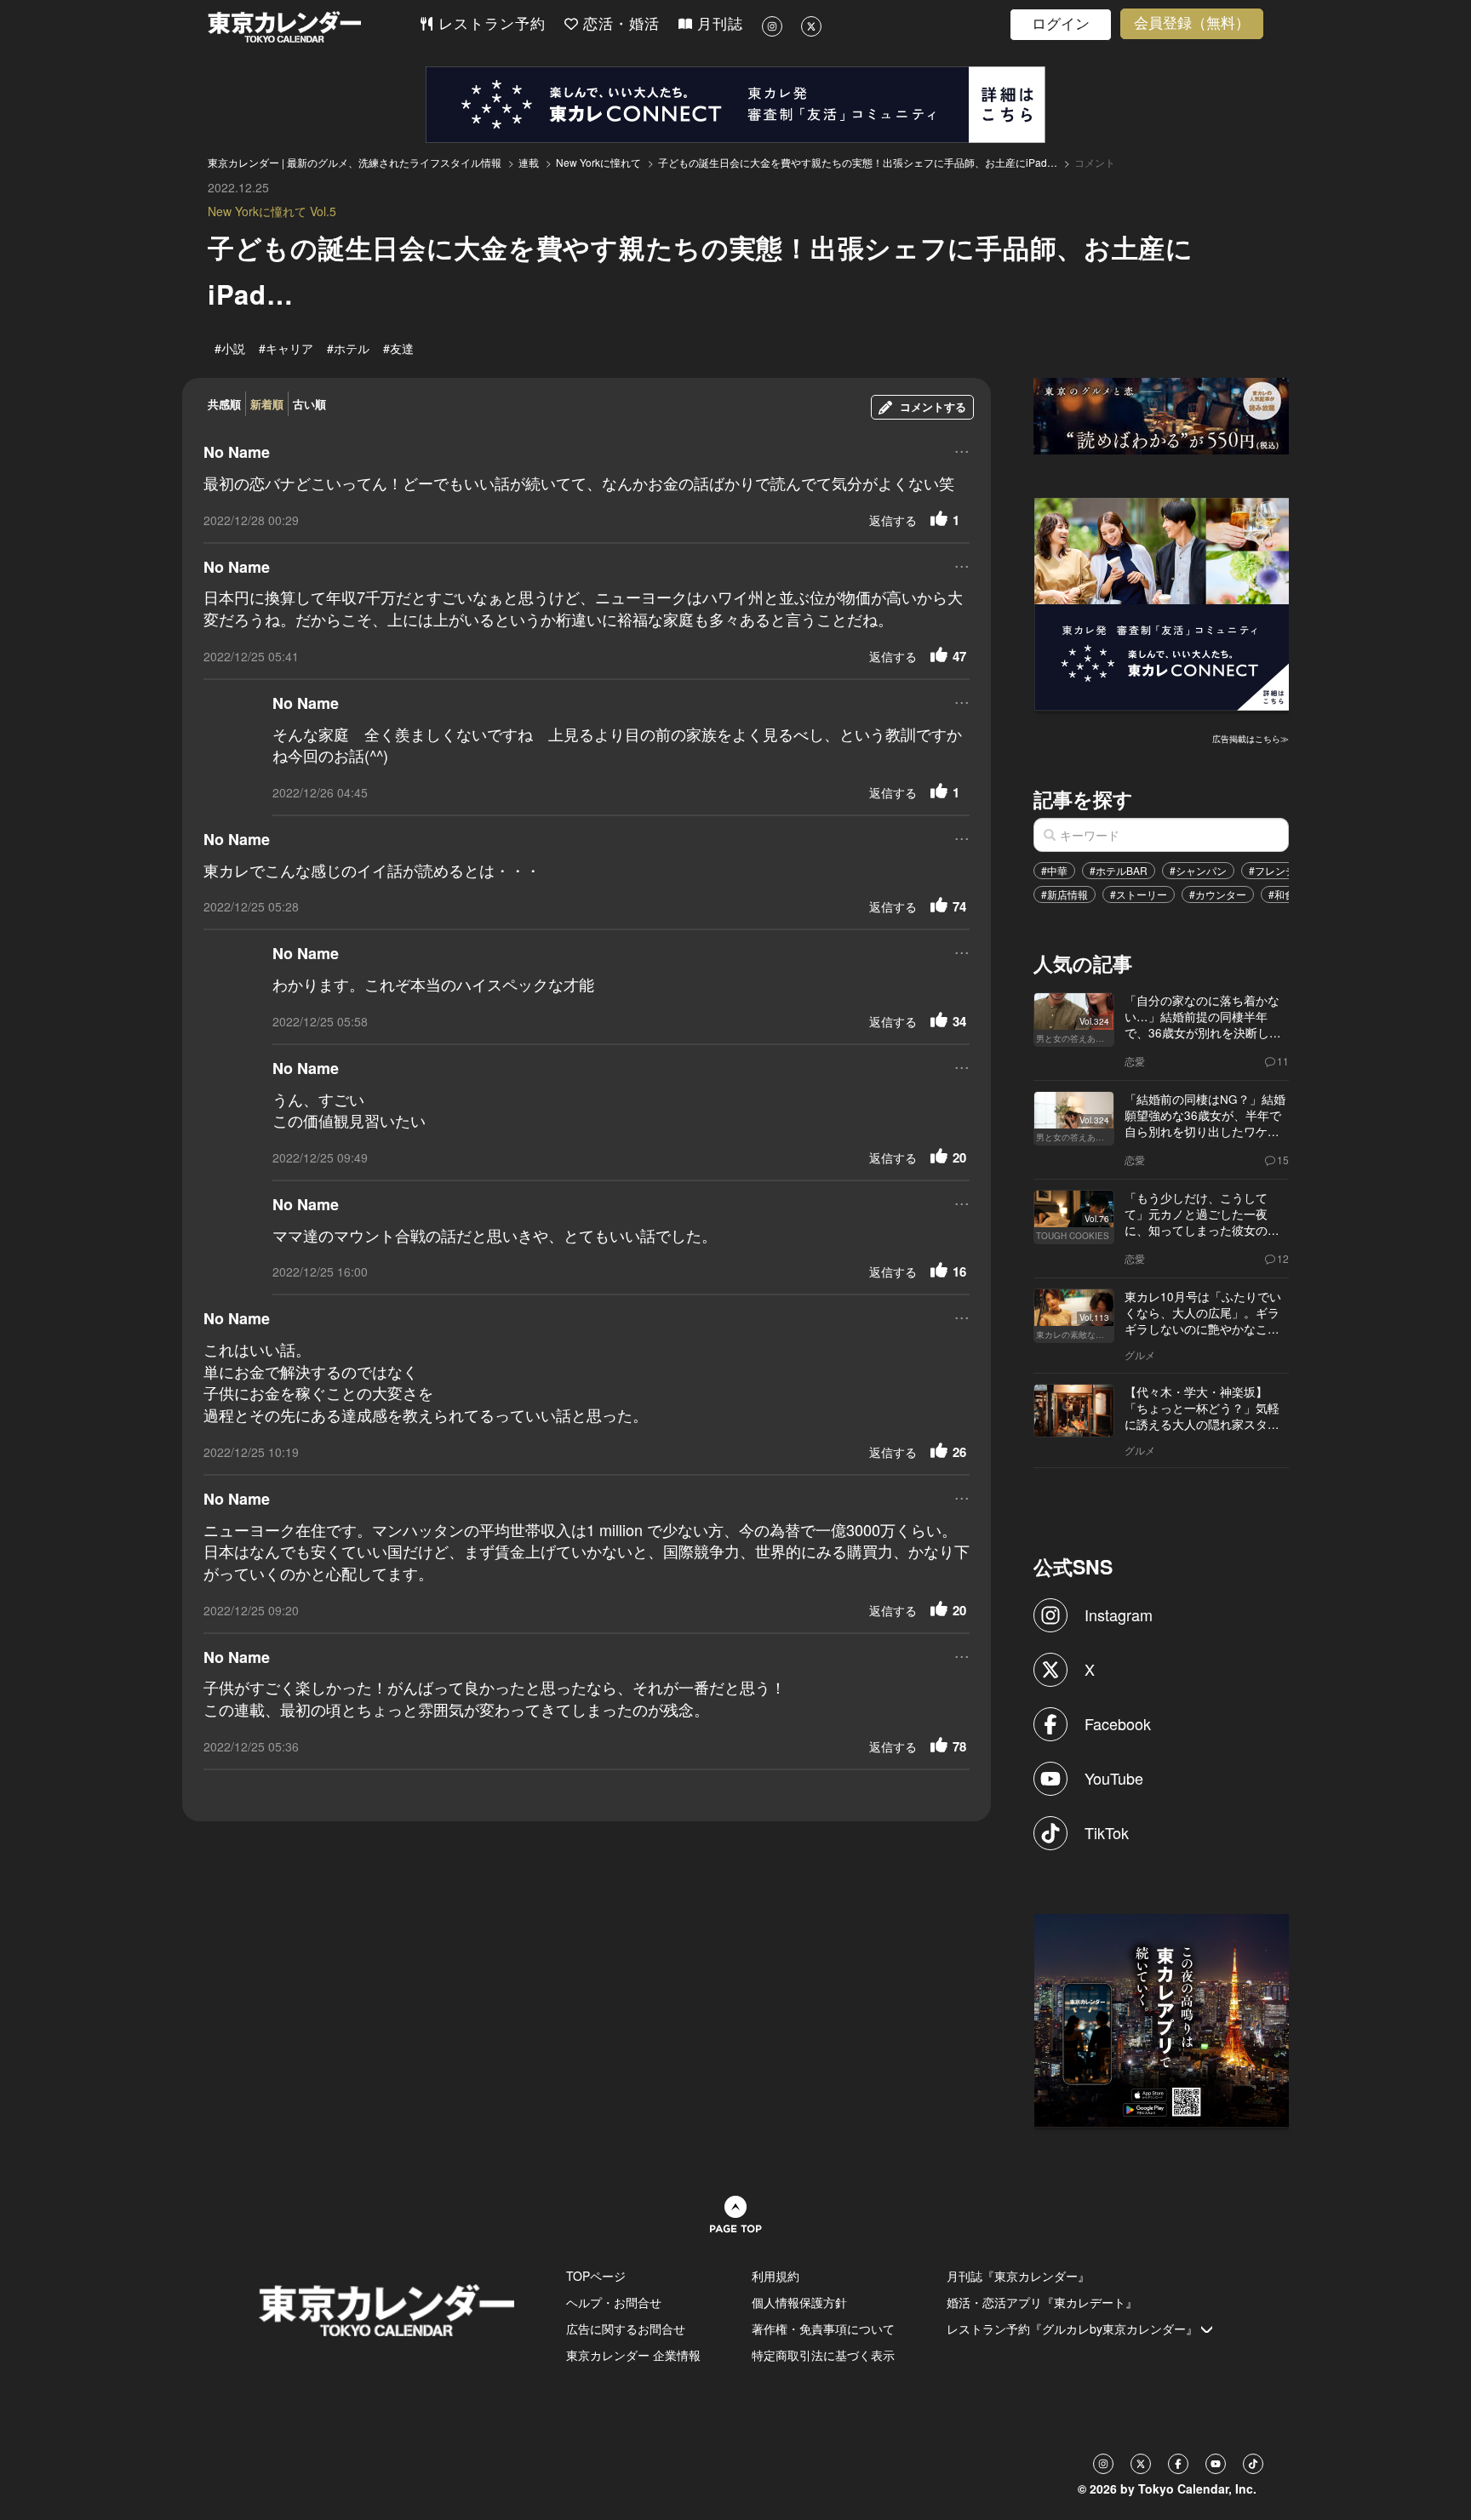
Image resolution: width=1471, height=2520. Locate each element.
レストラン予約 (489, 24)
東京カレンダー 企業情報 (633, 2355)
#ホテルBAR (1119, 870)
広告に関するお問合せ (626, 2329)
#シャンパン (1198, 870)
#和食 (1282, 894)
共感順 (224, 404)
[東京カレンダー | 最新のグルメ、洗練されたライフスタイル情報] (313, 27)
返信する (893, 520)
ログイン (1061, 24)
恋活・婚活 (619, 24)
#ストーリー (1139, 894)
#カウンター (1218, 894)
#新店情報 (1065, 894)
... (962, 450)
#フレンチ (1272, 870)
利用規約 (776, 2276)
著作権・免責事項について (823, 2329)
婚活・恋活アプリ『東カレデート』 (1042, 2302)
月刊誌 (718, 24)
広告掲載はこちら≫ (1251, 739)
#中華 (1054, 870)
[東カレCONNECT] (735, 105)
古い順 (309, 404)
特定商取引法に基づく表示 (823, 2355)
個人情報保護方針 (799, 2302)
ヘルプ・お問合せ (614, 2302)
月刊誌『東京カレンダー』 (1018, 2276)
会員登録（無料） (1192, 23)
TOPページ (596, 2276)
